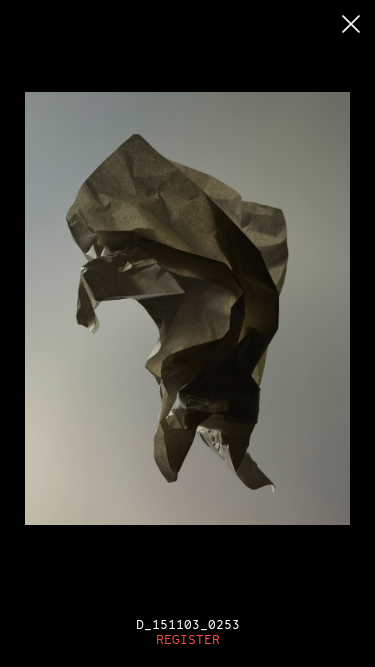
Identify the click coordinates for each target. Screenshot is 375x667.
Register (188, 639)
